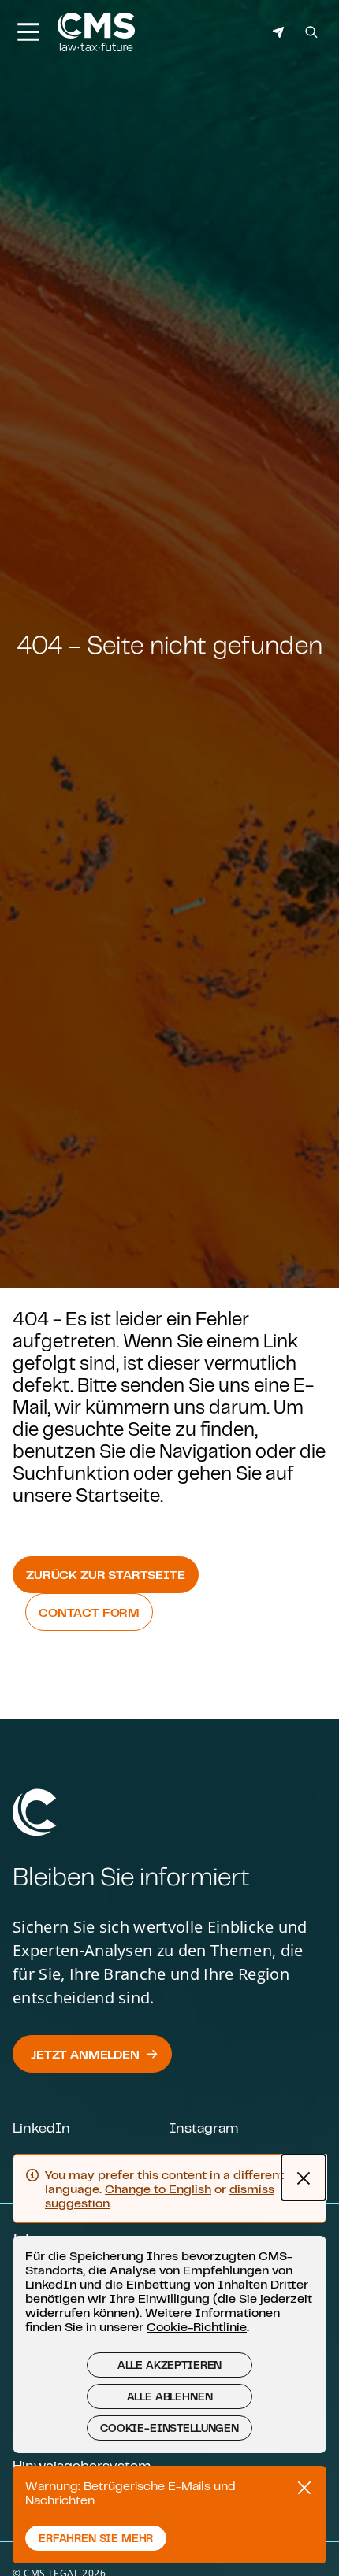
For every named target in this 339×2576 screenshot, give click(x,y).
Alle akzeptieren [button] (169, 2365)
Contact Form (89, 1612)
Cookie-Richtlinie (197, 2326)
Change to (158, 2189)
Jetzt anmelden (85, 2054)
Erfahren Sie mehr (96, 2538)
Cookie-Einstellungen (169, 2428)
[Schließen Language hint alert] (304, 2178)
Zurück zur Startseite (106, 1574)
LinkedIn (41, 2127)
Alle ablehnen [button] (170, 2396)
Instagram (204, 2127)
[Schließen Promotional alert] (304, 2488)
